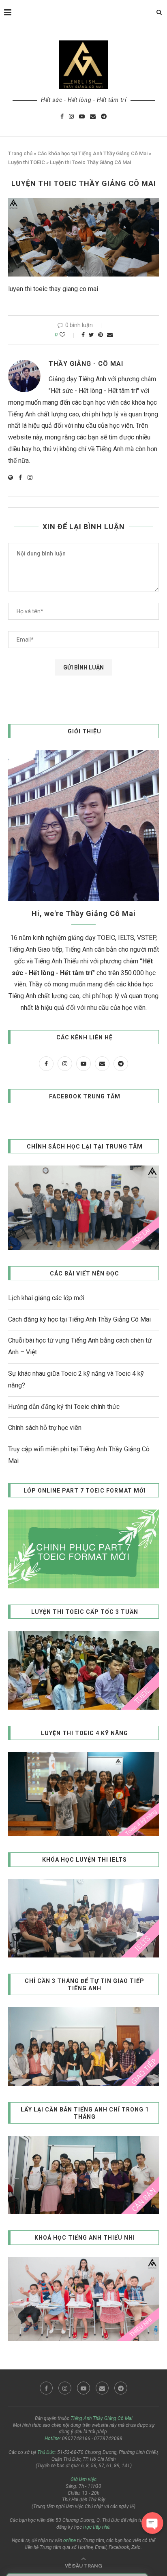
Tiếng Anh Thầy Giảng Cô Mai (102, 2418)
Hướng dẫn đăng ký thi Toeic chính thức (64, 1407)
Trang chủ (20, 153)
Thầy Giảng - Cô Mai (86, 364)
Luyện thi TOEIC (27, 162)
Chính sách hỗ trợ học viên (45, 1428)
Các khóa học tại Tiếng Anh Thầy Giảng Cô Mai (92, 153)
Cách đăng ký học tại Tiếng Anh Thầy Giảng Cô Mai (79, 1319)
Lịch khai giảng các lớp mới (46, 1298)
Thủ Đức (46, 2452)
